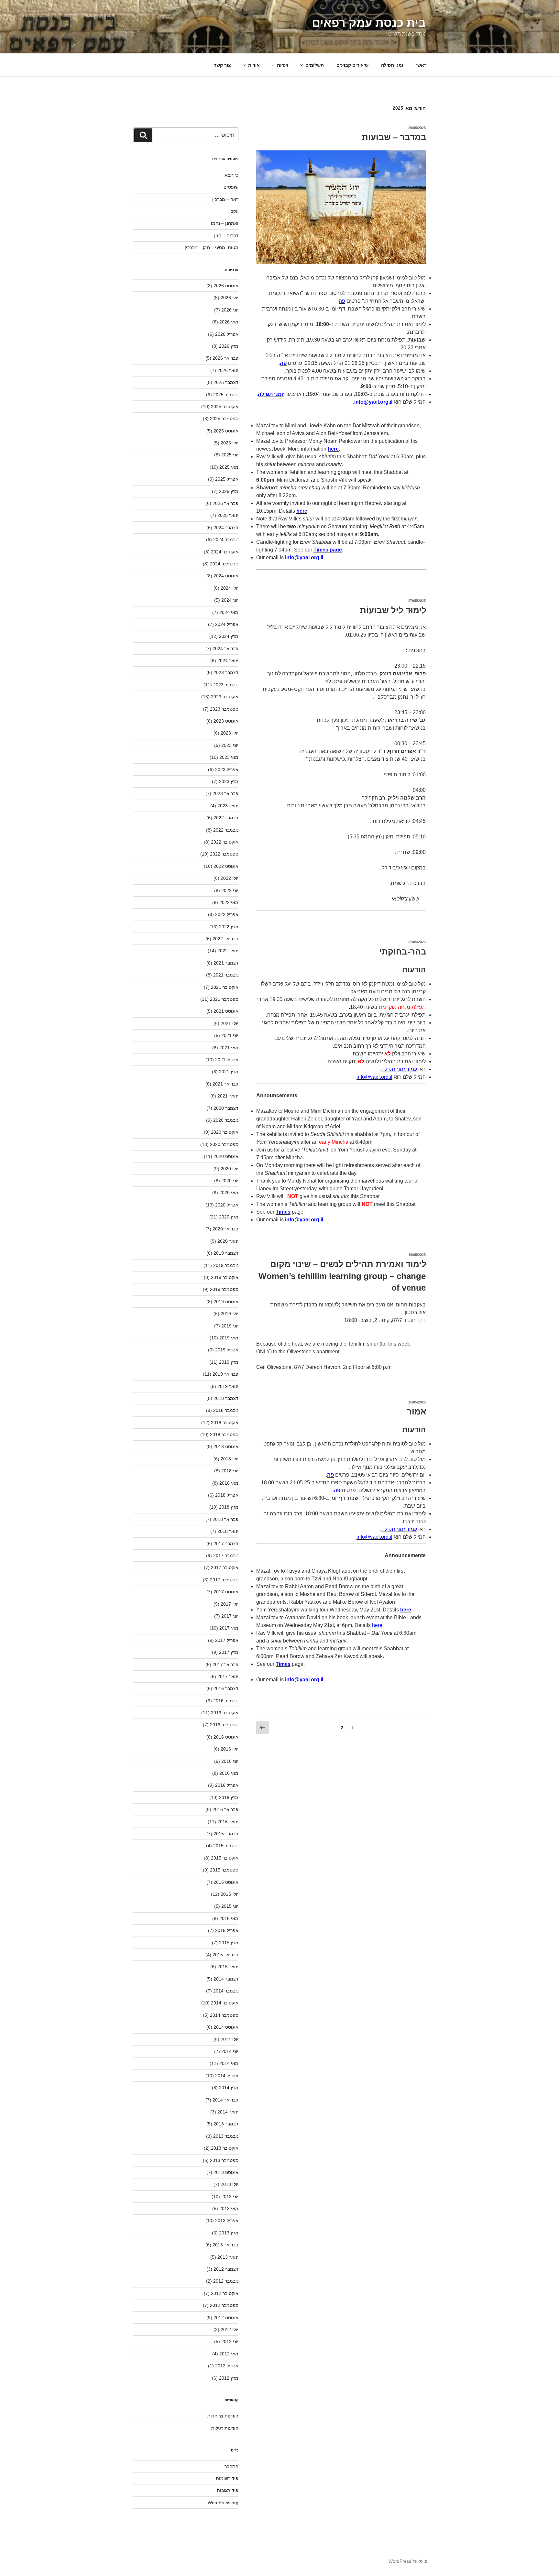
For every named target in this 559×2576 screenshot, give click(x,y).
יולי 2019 (230, 1314)
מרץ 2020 (229, 1217)
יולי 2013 (230, 2184)
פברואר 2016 (225, 1809)
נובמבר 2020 (226, 1120)
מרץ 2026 (229, 346)
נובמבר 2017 (226, 1555)
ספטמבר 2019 (224, 1289)
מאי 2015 (229, 1918)
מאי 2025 (229, 467)
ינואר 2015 (228, 1967)
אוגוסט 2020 (226, 1156)
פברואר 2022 (225, 939)
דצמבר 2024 (226, 528)
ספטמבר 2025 (224, 419)
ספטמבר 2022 (224, 854)
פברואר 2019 (225, 1374)
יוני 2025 (230, 455)
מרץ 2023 (229, 781)
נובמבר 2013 (226, 2136)
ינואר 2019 (228, 1386)
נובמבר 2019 (226, 1265)
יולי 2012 (230, 2330)
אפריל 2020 (227, 1205)
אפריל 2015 (227, 1930)
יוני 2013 (230, 2197)
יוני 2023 (230, 745)
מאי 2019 (229, 1338)
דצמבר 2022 (226, 818)
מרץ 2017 (229, 1652)
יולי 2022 (230, 878)
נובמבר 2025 (226, 395)
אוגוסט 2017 (226, 1592)
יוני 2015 (230, 1906)
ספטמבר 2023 (224, 709)
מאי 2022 (229, 902)
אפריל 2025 (227, 479)
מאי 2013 (229, 2209)
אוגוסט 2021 (226, 1011)
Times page (328, 550)
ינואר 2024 (228, 660)
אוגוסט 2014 (226, 2027)
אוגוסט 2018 (226, 1446)
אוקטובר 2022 (225, 842)
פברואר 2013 (225, 2245)
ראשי (421, 65)
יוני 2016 (230, 1761)
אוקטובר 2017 (225, 1567)
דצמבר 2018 (226, 1398)
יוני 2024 (230, 600)
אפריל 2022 (227, 914)
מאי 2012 (229, 2354)
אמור (417, 1412)
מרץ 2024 (229, 636)
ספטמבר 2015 (224, 1870)
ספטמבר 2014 (224, 2015)
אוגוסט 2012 (226, 2318)
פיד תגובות (228, 2490)
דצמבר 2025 (226, 382)
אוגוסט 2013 (226, 2172)
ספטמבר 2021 (224, 999)
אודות (254, 65)
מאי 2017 (229, 1628)
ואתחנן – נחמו (225, 223)
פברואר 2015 (225, 1955)
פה (342, 301)
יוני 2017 (230, 1616)
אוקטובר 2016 (225, 1713)
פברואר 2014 (225, 2100)
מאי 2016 (229, 1773)
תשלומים (315, 65)
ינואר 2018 (228, 1531)
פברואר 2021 (225, 1084)
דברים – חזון (226, 235)
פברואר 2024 (225, 649)
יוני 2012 (230, 2341)
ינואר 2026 (228, 370)
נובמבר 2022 (226, 830)
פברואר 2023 (225, 793)
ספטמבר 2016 (224, 1725)
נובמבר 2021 (226, 975)
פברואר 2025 (225, 503)
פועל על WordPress (408, 2561)
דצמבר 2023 (226, 672)
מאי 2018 (229, 1483)
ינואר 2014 (228, 2112)
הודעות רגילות (225, 2428)
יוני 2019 (230, 1326)
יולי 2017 (230, 1604)
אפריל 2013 (227, 2221)
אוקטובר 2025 (225, 407)
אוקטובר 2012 (225, 2293)
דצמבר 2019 (226, 1253)
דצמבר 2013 (226, 2124)
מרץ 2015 (229, 1943)
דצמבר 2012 (226, 2269)
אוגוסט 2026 (226, 286)
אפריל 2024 (227, 624)
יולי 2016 (230, 1749)
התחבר (231, 2466)
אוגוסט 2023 (226, 721)
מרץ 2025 (229, 491)
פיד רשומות (227, 2478)
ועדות (283, 65)
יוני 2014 (230, 2051)
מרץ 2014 (229, 2088)
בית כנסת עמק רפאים (369, 23)
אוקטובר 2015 (225, 1858)
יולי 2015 (230, 1894)
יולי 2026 (230, 298)
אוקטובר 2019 (225, 1277)
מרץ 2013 (229, 2233)
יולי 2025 (230, 443)
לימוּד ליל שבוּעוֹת (393, 610)
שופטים (231, 187)
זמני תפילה (392, 65)
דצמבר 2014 (226, 1979)
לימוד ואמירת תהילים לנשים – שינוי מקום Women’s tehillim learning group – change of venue (342, 1276)
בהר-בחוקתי (403, 952)
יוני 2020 (230, 1181)
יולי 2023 (230, 733)
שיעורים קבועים (352, 65)
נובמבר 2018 (226, 1410)
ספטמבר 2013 (224, 2160)
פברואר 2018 (225, 1519)
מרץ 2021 (229, 1072)
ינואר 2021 (228, 1096)
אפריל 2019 (227, 1350)
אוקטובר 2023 (225, 697)
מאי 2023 (229, 757)
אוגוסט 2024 (226, 576)
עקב (235, 211)
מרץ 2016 (229, 1797)
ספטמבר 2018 (224, 1435)
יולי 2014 (230, 2039)
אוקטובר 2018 (225, 1423)
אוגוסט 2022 (226, 866)
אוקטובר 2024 (225, 552)
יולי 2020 (230, 1169)
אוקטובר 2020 (225, 1132)
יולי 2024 (230, 588)
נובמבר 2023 (226, 685)
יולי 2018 (230, 1459)
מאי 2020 (229, 1193)
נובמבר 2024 (226, 540)
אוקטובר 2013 (225, 2148)
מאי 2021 (229, 1048)
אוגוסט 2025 (226, 431)
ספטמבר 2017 (224, 1580)
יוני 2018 (230, 1471)
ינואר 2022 (228, 951)
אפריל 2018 (227, 1495)
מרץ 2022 (229, 927)
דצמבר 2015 (226, 1834)
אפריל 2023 (227, 770)
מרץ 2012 (229, 2378)
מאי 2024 (229, 612)
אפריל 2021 (227, 1060)
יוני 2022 (230, 890)
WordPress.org (223, 2503)
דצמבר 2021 (226, 963)
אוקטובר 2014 (225, 2003)
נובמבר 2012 (226, 2281)
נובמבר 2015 (226, 1846)
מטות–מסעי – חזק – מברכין (212, 247)
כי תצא (232, 175)
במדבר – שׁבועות (394, 137)
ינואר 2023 (228, 806)
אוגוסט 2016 (226, 1737)
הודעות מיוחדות (223, 2416)
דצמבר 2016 (226, 1688)
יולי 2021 (230, 1023)
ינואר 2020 (228, 1241)
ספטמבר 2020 (224, 1144)
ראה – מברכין (225, 199)
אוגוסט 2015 (226, 1882)
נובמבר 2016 (226, 1701)
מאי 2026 (229, 322)
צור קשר (222, 65)
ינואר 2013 (228, 2257)
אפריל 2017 (227, 1640)
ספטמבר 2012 (224, 2305)
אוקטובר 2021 (225, 987)
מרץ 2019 (229, 1362)
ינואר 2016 (228, 1822)
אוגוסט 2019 (226, 1302)
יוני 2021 (230, 1035)
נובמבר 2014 (226, 1991)
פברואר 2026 (225, 358)
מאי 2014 (229, 2063)
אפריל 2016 (227, 1785)
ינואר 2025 (228, 515)
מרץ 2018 (229, 1507)
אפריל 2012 (227, 2366)
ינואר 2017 (228, 1676)
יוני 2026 (230, 310)
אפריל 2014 (227, 2076)
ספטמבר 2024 (224, 564)
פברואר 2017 (225, 1665)
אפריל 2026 (227, 334)
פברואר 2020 (225, 1229)
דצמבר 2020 (226, 1108)
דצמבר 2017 (226, 1544)
